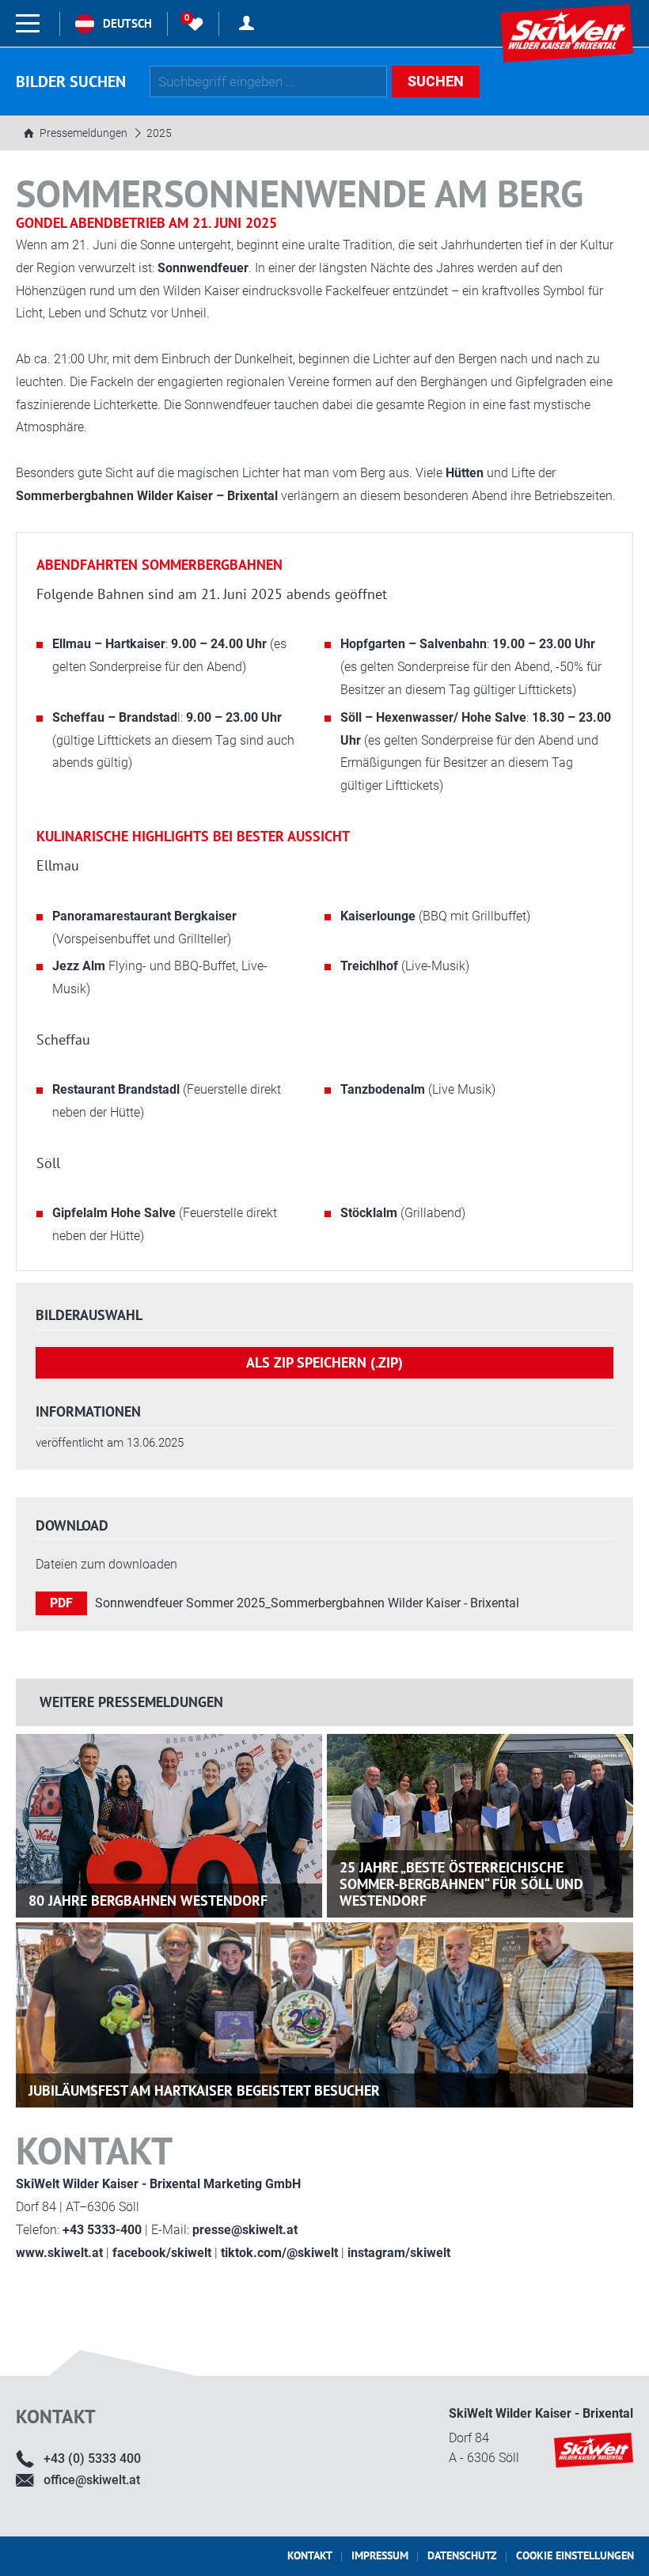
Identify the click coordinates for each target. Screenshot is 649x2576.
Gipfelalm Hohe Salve (116, 1213)
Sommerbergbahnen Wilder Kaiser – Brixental (147, 496)
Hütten (465, 473)
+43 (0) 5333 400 (92, 2458)
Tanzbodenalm (383, 1089)
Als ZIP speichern (324, 1362)
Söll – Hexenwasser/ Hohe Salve (433, 717)
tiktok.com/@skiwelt (279, 2253)
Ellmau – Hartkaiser (109, 644)
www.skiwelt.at (59, 2253)
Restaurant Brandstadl (118, 1089)
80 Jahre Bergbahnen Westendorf (148, 1901)
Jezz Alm (80, 966)
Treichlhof (369, 966)
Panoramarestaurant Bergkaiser (144, 916)
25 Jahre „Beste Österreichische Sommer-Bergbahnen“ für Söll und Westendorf (461, 1884)
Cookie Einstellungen (575, 2555)
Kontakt (310, 2555)
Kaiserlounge (378, 916)
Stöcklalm (369, 1213)
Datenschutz (462, 2555)
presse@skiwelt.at (245, 2230)
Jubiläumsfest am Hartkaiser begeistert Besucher (204, 2090)
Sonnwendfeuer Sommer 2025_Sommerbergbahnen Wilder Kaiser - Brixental (307, 1603)
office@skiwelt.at (92, 2480)
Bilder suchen (71, 82)
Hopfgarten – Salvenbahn (414, 644)
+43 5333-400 (102, 2230)
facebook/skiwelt (162, 2253)
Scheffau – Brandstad (115, 717)
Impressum (380, 2555)
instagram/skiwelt (399, 2253)
